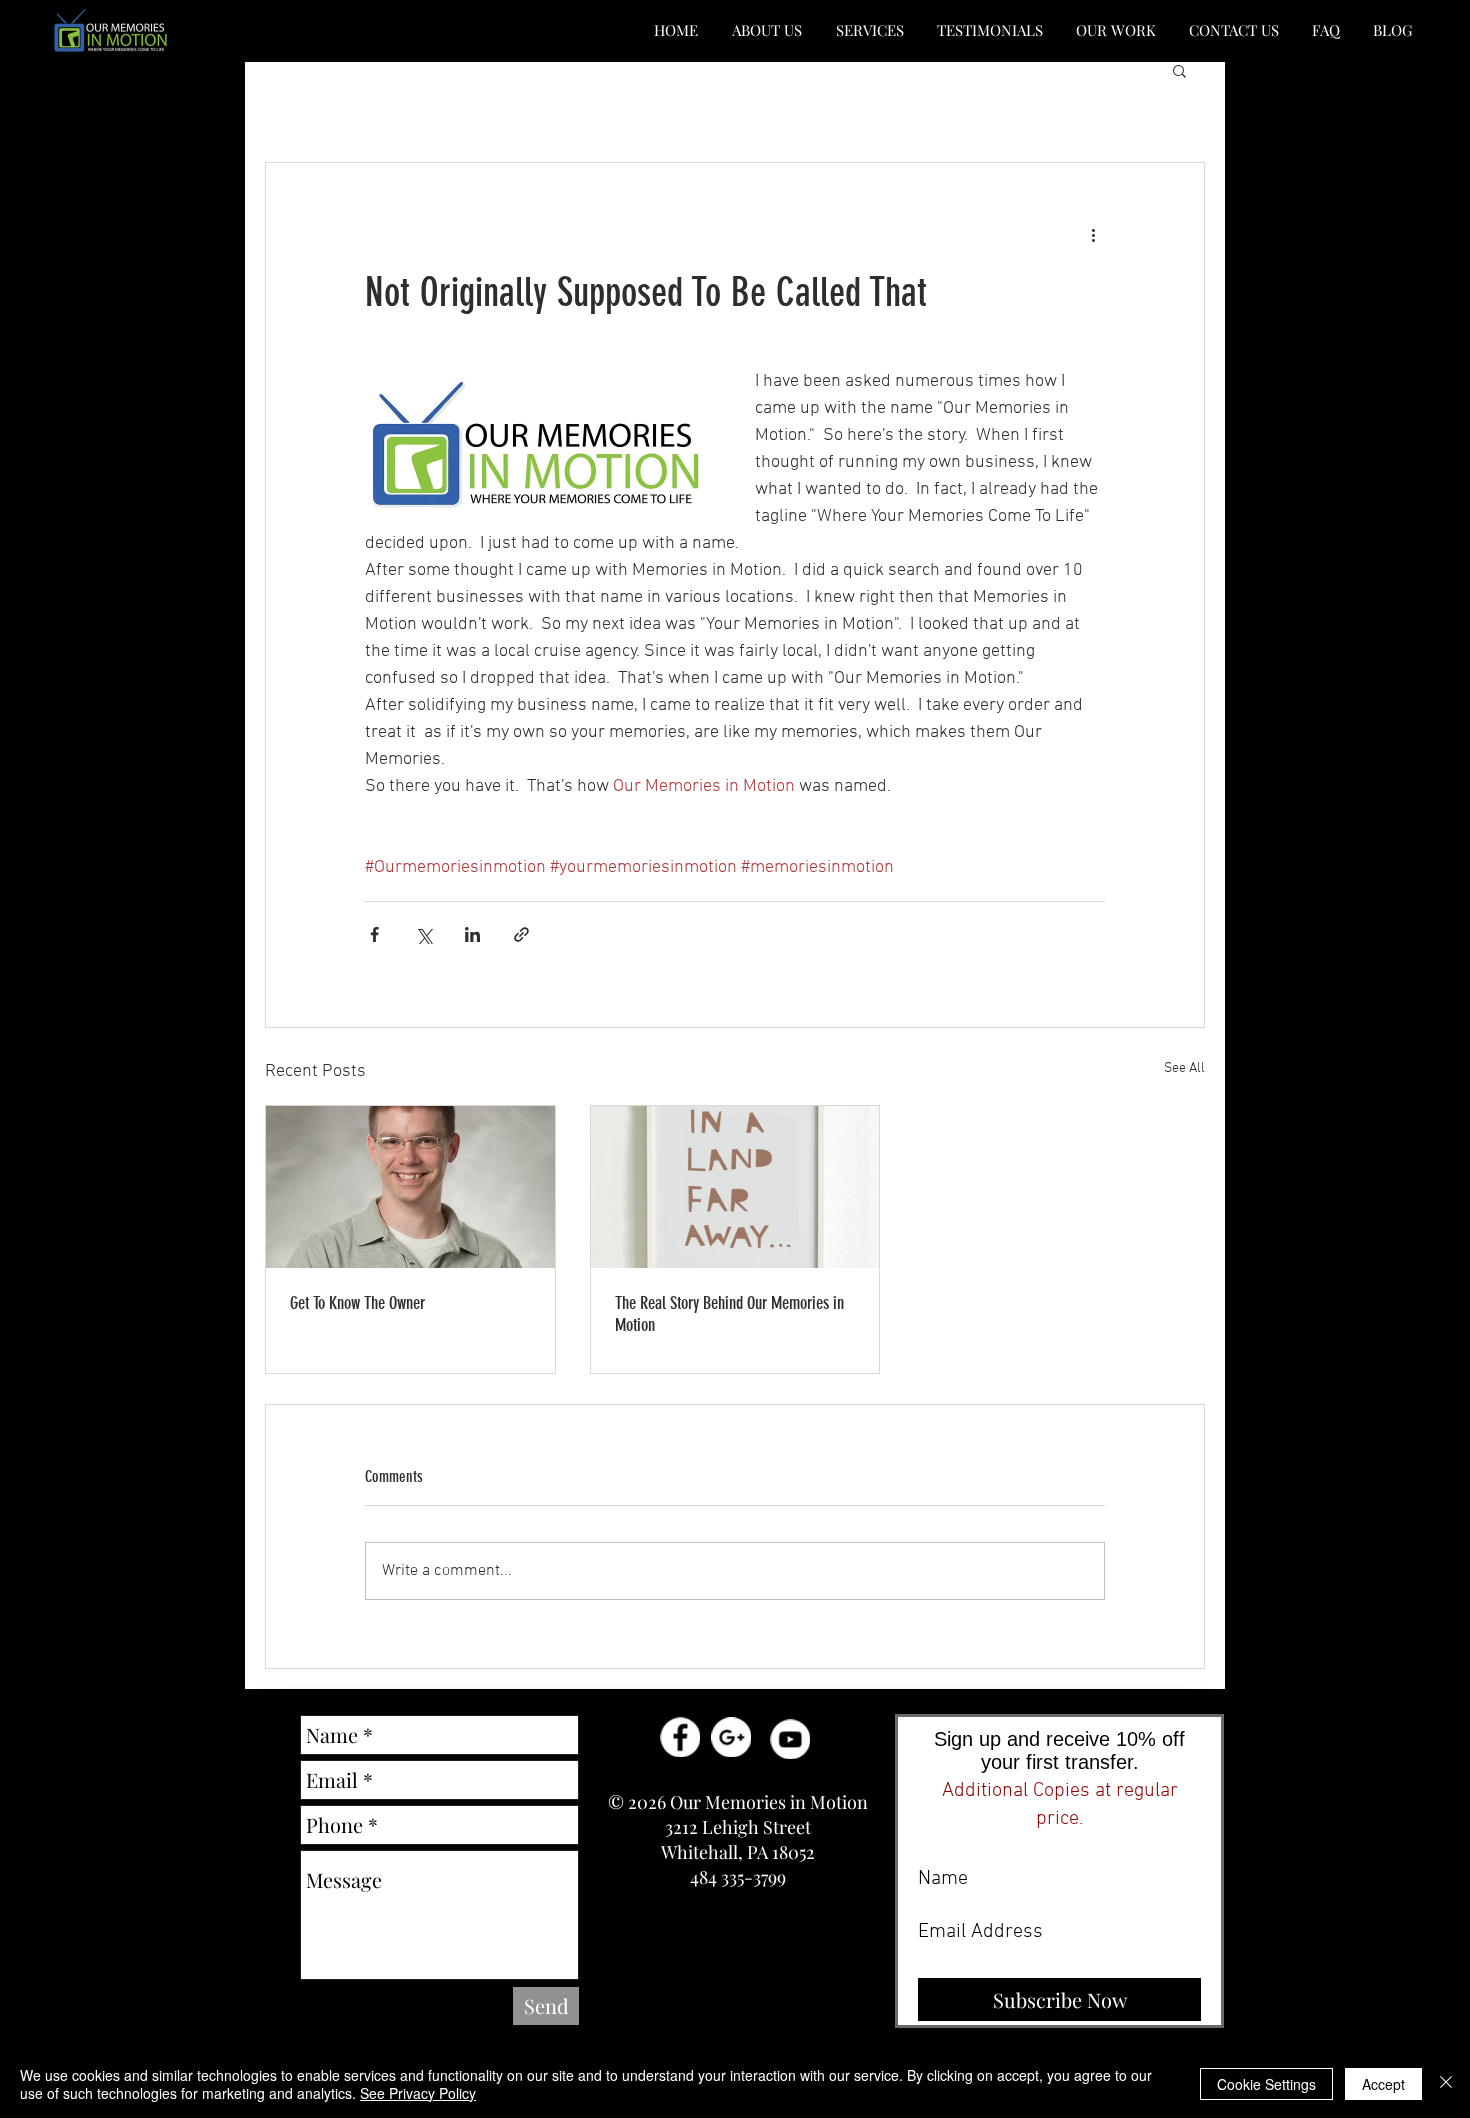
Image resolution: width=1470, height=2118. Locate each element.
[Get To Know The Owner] (410, 1187)
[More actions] (1093, 235)
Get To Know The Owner (357, 1303)
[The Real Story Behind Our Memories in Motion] (735, 1187)
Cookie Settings (1266, 2084)
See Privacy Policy (418, 2093)
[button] (767, 30)
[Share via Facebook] (374, 934)
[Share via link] (521, 934)
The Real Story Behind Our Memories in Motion (729, 1314)
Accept (1383, 2084)
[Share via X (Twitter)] (423, 934)
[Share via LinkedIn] (472, 934)
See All (1184, 1068)
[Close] (1446, 2084)
